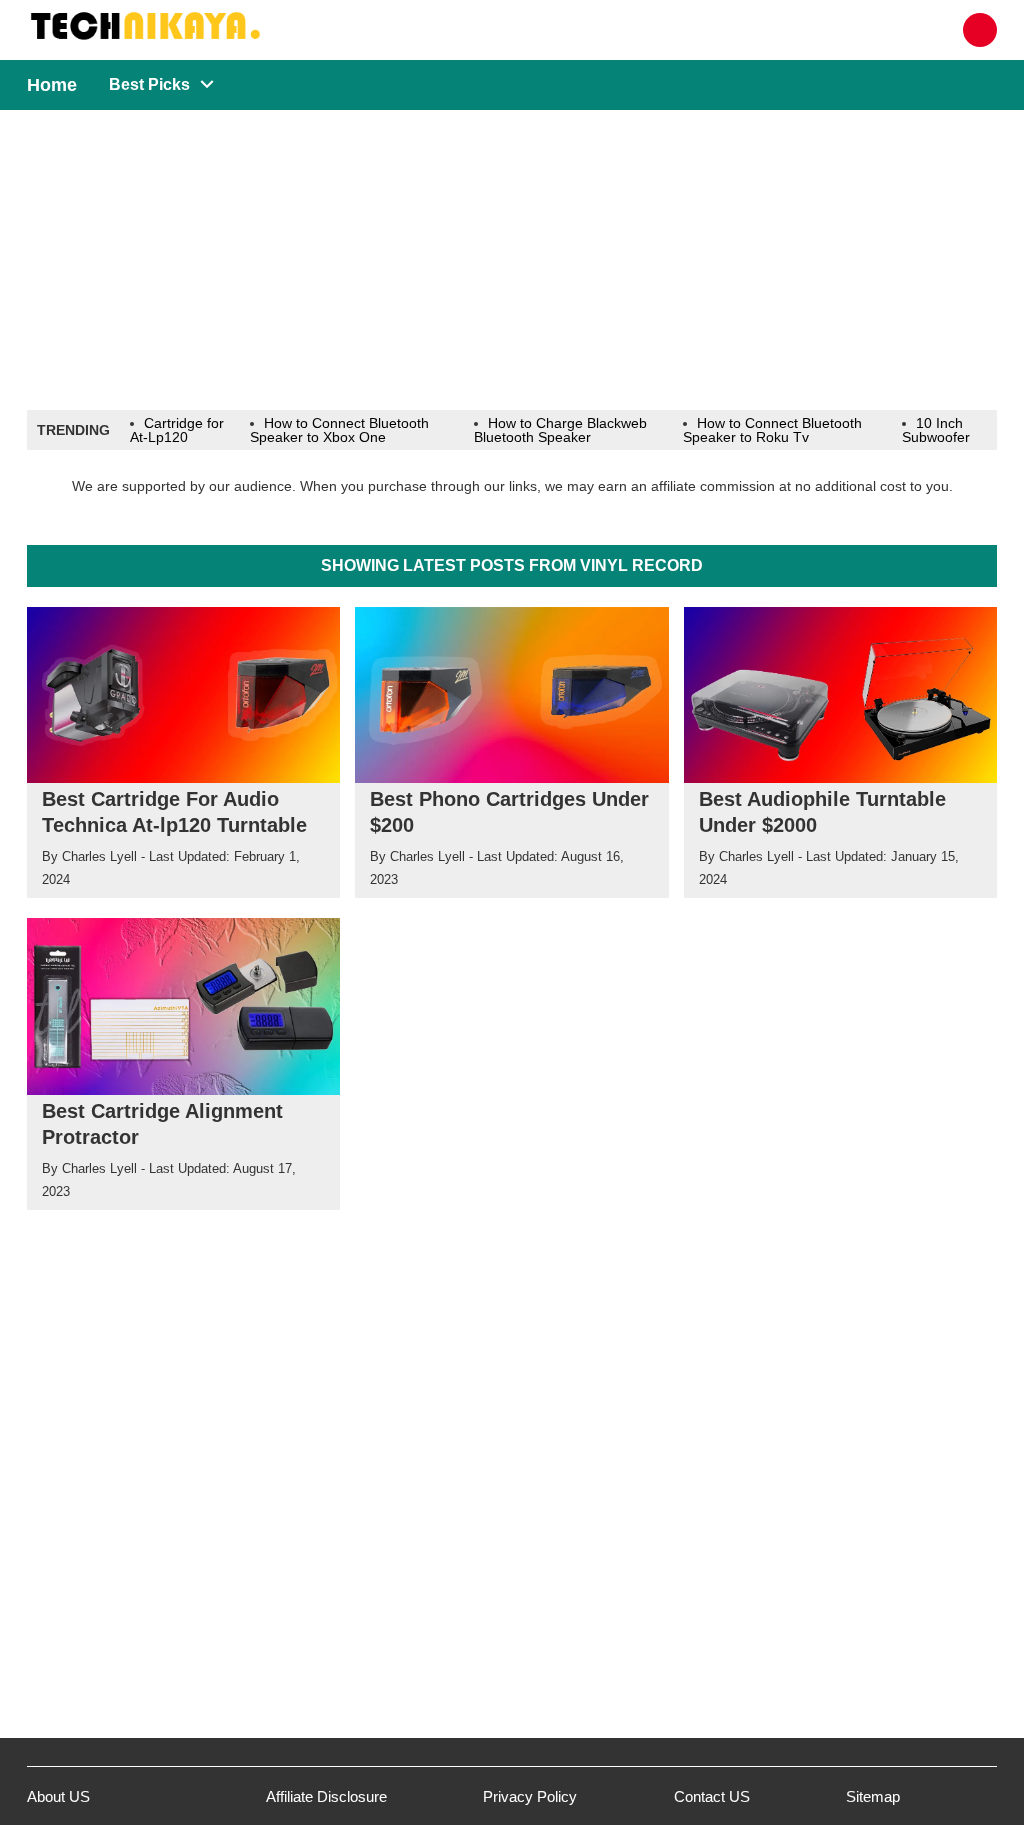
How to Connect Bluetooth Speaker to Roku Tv (772, 430)
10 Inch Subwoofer (936, 430)
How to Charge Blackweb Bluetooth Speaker (560, 430)
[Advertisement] (512, 260)
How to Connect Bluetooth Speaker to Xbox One (339, 430)
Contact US (712, 1796)
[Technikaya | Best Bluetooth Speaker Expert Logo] (178, 29)
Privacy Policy (530, 1796)
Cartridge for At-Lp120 (177, 430)
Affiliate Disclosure (326, 1796)
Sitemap (873, 1796)
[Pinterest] (980, 30)
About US (58, 1796)
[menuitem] (148, 85)
